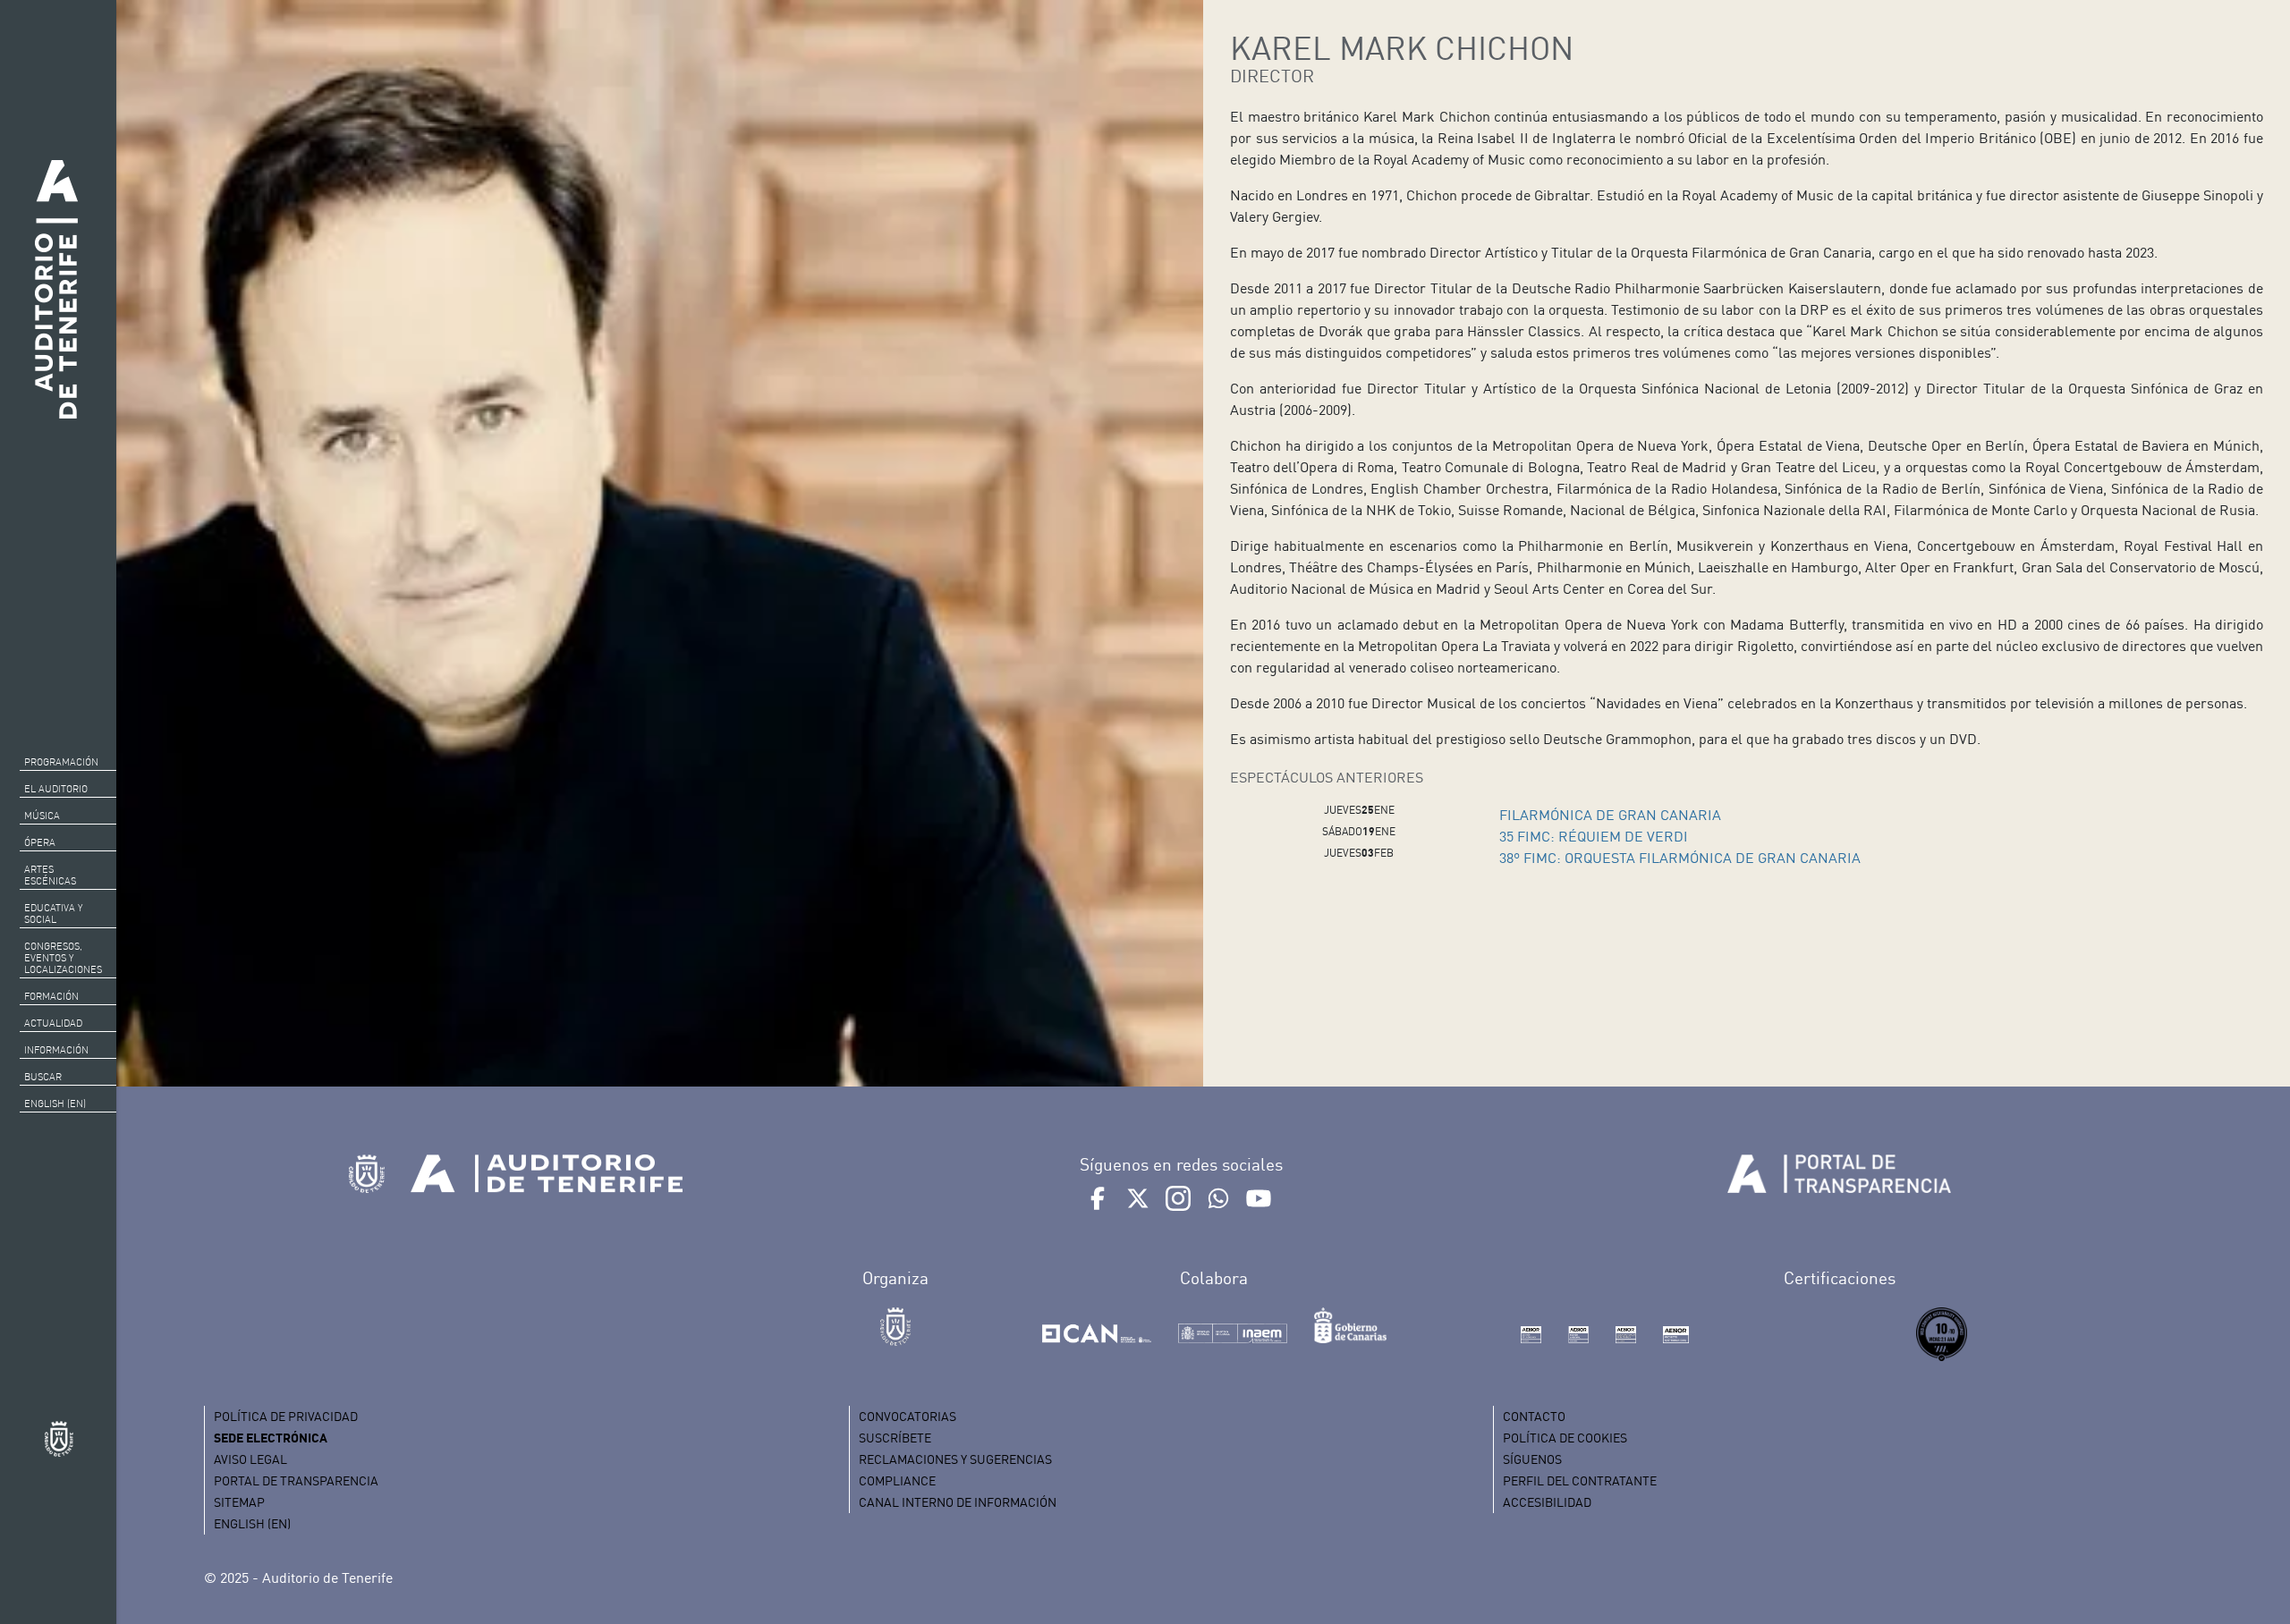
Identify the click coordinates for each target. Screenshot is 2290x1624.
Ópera (40, 842)
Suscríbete (895, 1438)
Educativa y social (53, 913)
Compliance (897, 1480)
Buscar (43, 1077)
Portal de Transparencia (296, 1480)
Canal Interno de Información (958, 1502)
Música (42, 816)
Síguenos (1532, 1459)
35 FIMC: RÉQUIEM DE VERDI (1594, 836)
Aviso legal (250, 1459)
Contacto (1534, 1416)
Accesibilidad (1547, 1502)
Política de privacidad (286, 1416)
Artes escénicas (50, 875)
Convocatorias (908, 1416)
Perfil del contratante (1580, 1480)
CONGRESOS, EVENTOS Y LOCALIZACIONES (63, 958)
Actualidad (53, 1023)
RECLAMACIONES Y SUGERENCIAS (955, 1459)
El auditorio (56, 789)
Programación (61, 762)
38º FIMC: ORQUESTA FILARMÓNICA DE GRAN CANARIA (1680, 858)
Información (56, 1050)
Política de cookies (1565, 1438)
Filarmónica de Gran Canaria (1610, 815)
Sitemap (239, 1502)
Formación (51, 996)
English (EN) (55, 1104)
